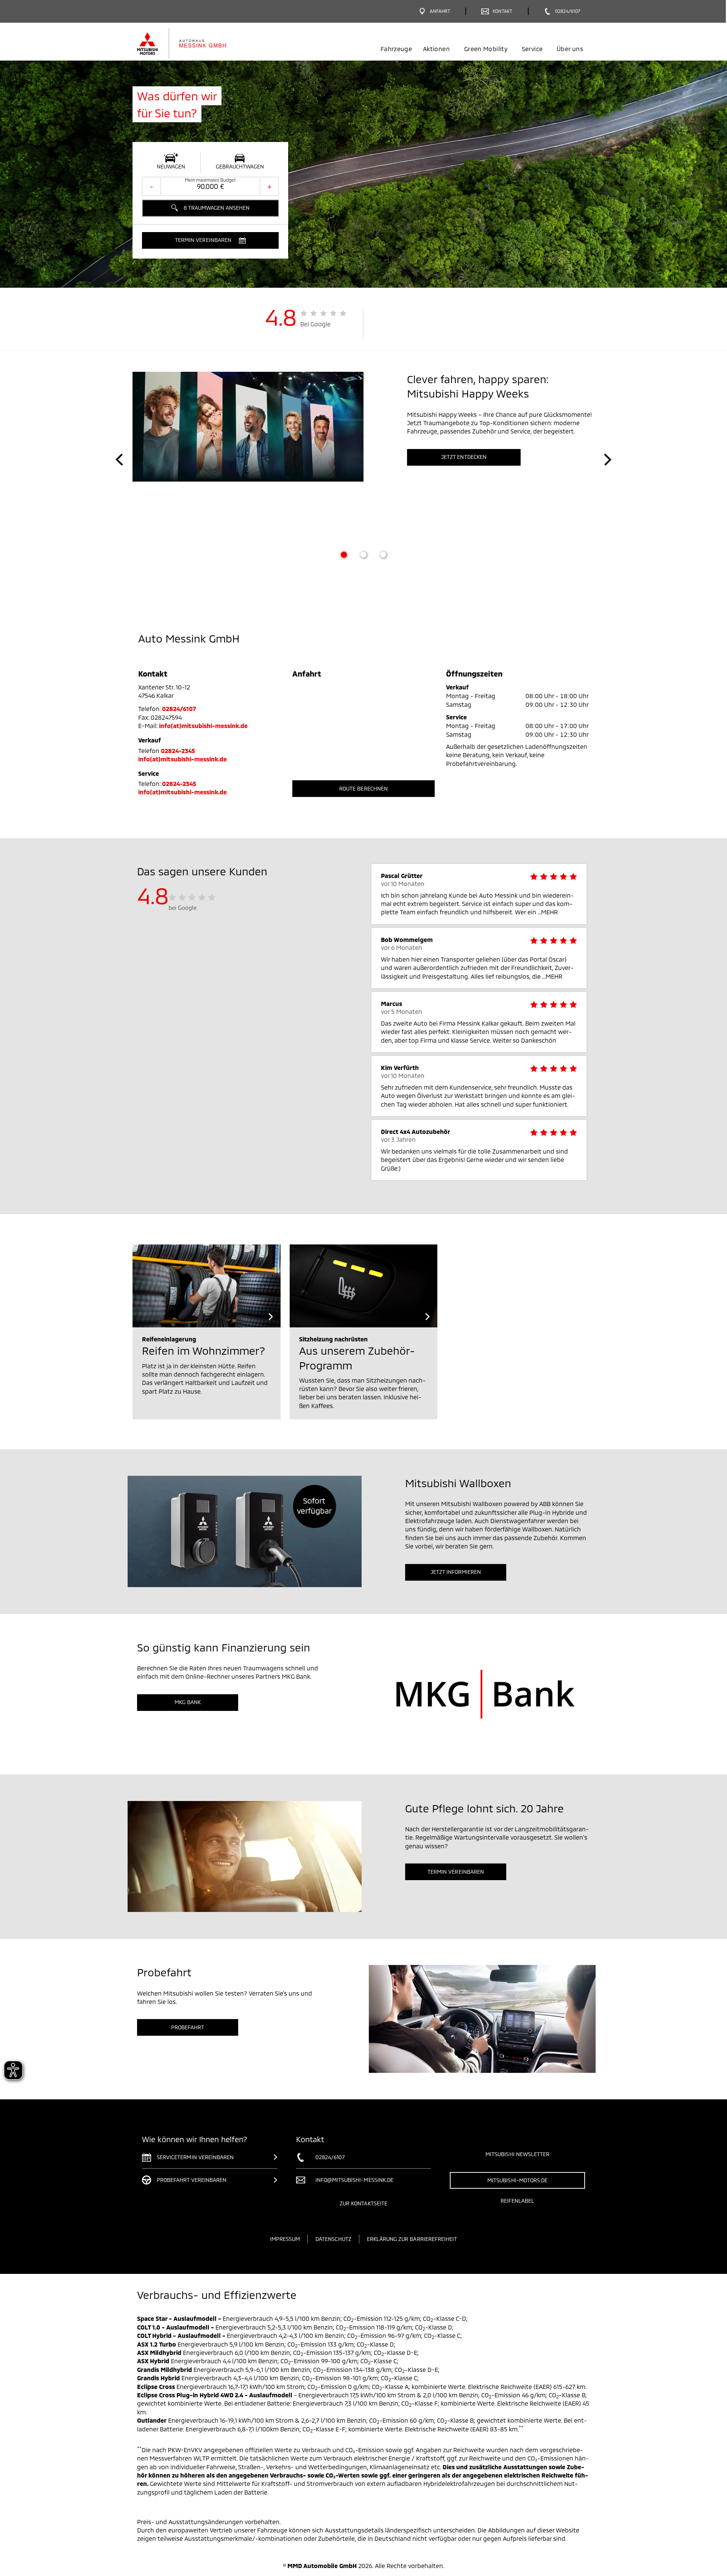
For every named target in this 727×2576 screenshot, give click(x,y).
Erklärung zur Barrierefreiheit (412, 2239)
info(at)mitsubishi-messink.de (203, 726)
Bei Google (316, 324)
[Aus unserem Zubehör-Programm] (364, 1286)
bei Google (183, 908)
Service (532, 49)
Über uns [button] (570, 49)
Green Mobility (486, 49)
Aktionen (436, 49)
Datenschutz (333, 2239)
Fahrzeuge (396, 49)
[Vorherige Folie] (119, 460)
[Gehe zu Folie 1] (344, 555)
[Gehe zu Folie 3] (383, 555)
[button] (210, 240)
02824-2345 (178, 751)
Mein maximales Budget (210, 180)
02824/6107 (179, 709)
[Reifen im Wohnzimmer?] (207, 1286)
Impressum (285, 2239)
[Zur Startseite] (194, 44)
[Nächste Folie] (608, 460)
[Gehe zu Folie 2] (363, 555)
